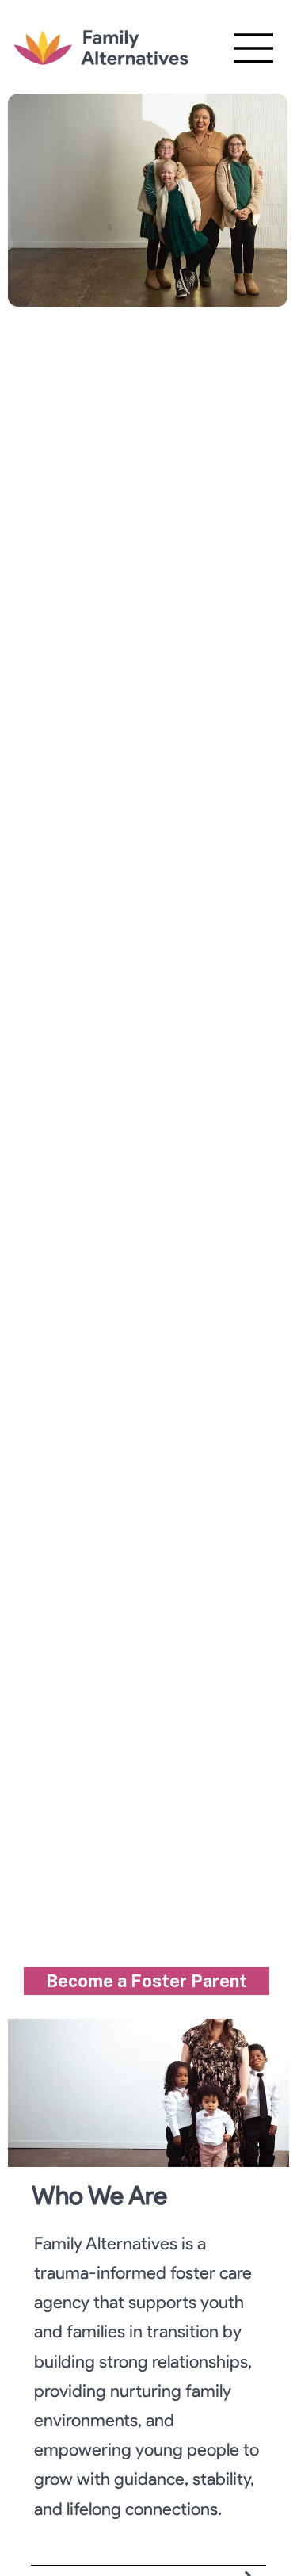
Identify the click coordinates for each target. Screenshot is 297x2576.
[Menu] (255, 48)
